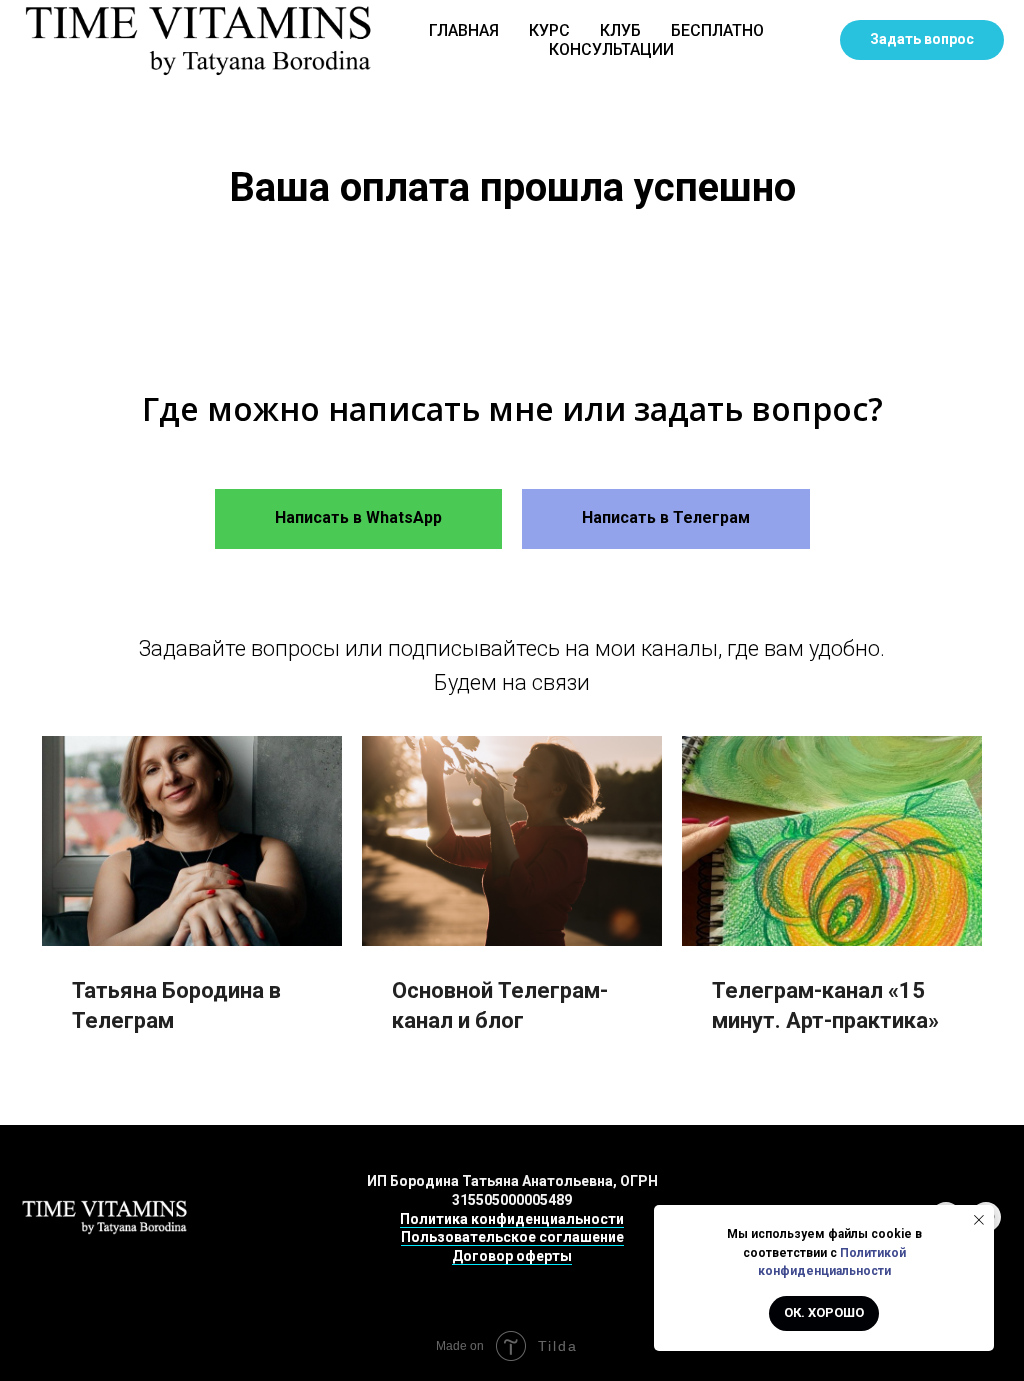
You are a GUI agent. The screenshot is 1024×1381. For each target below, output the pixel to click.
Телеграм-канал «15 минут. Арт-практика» (825, 1005)
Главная (464, 30)
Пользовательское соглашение (512, 1237)
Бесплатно (717, 30)
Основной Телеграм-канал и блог (500, 1005)
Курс (549, 30)
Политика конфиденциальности (512, 1219)
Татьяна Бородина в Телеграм (176, 1005)
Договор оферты (512, 1256)
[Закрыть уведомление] (979, 1220)
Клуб (620, 30)
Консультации (611, 49)
